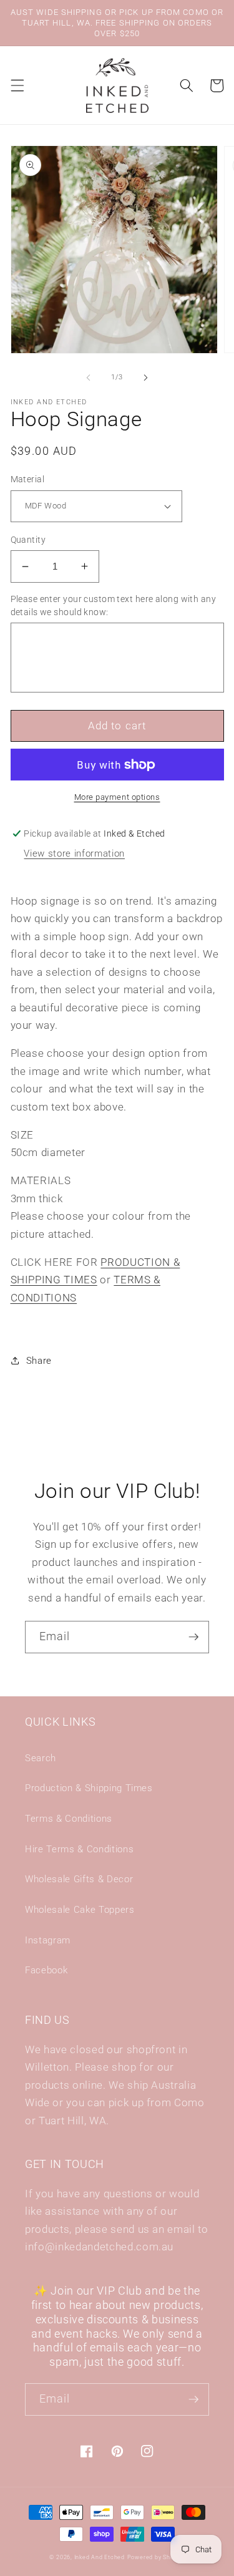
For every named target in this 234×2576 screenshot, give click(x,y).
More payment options (117, 797)
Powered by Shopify (156, 2557)
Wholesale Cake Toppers (80, 1910)
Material (28, 479)
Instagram (48, 1940)
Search (41, 1758)
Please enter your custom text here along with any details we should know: (114, 605)
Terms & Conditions (69, 1819)
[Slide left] (88, 377)
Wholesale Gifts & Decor (79, 1879)
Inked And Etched (100, 2557)
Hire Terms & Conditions (79, 1849)
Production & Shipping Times (89, 1788)
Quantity (28, 540)
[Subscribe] (193, 1637)
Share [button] (39, 1361)
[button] (17, 85)
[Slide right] (146, 377)
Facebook (46, 1970)
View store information (74, 853)
